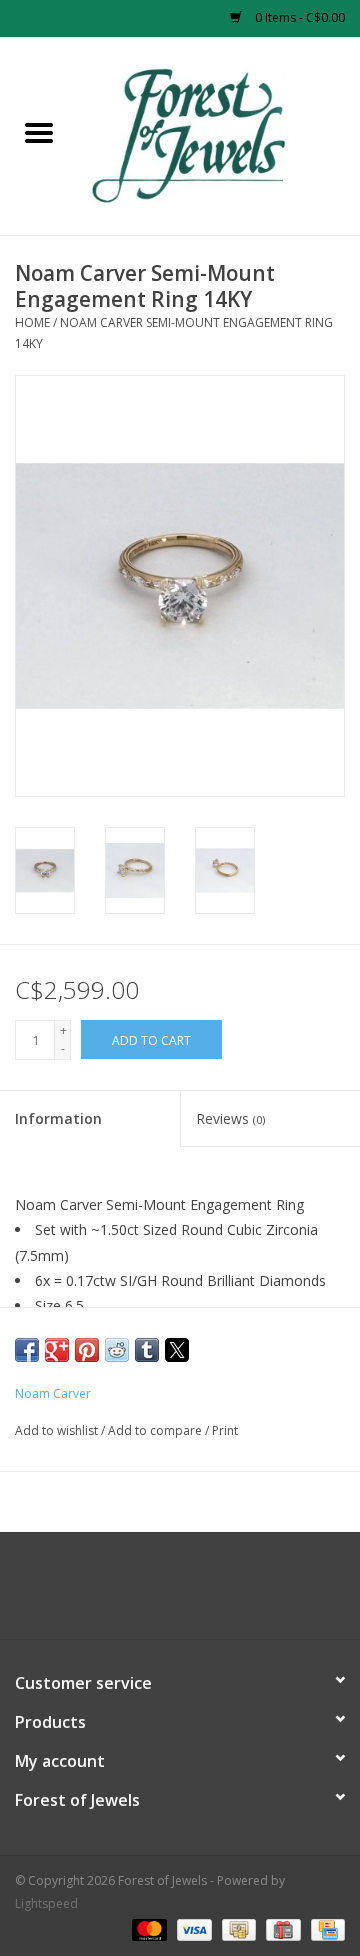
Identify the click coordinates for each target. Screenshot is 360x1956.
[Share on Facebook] (27, 1350)
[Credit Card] (324, 1928)
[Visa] (192, 1928)
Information (58, 1118)
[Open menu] (39, 132)
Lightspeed (46, 1903)
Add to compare (156, 1430)
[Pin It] (87, 1350)
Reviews (230, 1118)
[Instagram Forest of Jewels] (198, 1593)
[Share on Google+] (57, 1350)
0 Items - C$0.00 (298, 17)
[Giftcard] (281, 1928)
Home (32, 322)
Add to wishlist (58, 1430)
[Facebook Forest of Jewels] (162, 1593)
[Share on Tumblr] (147, 1350)
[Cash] (237, 1928)
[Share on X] (177, 1350)
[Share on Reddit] (117, 1350)
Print (225, 1430)
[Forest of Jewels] (219, 134)
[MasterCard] (147, 1928)
